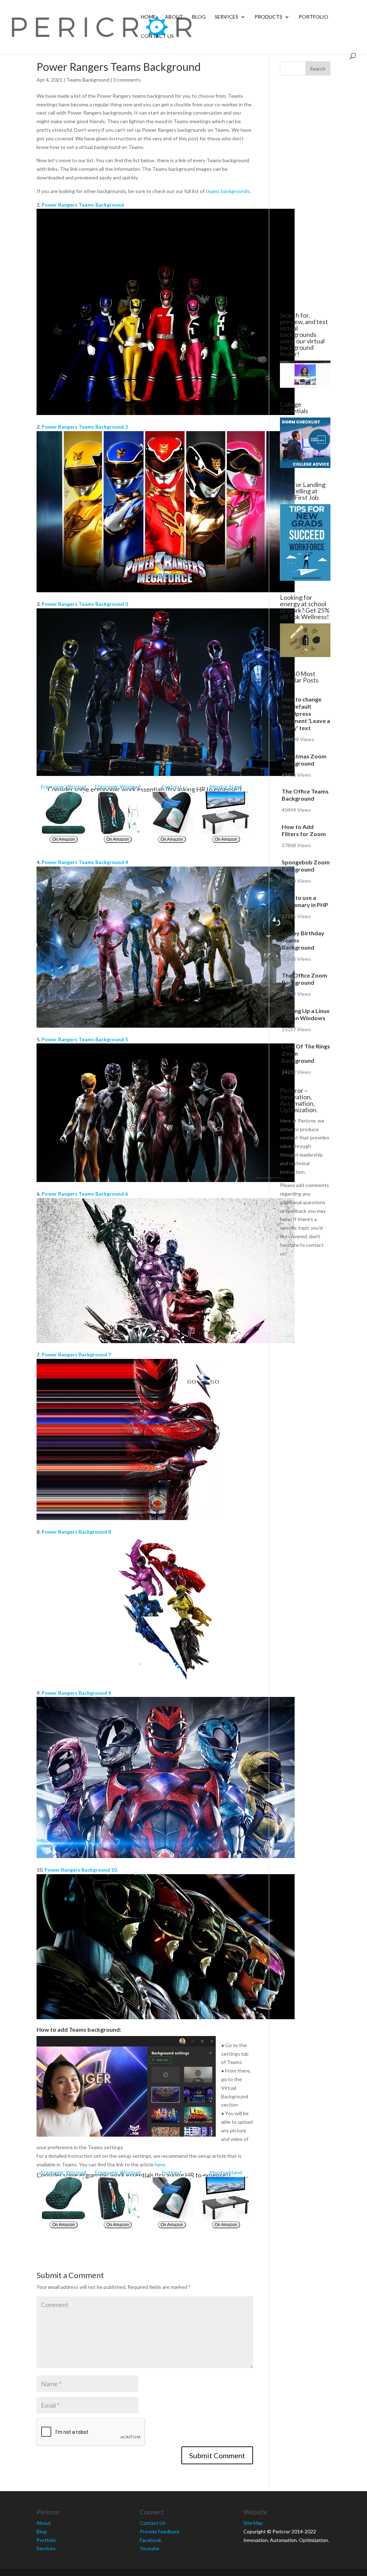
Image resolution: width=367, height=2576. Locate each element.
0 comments (127, 80)
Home (148, 17)
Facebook (151, 2540)
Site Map (253, 2523)
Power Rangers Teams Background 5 (85, 1039)
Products (268, 17)
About (174, 17)
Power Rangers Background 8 (76, 1532)
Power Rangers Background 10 (81, 1870)
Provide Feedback (160, 2531)
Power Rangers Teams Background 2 (85, 427)
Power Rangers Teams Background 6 (85, 1194)
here (160, 2164)
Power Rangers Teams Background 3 (85, 604)
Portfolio (313, 17)
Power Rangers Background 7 (76, 1354)
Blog (199, 17)
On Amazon (64, 839)
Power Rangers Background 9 (76, 1693)
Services (227, 17)
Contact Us (157, 36)
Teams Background (88, 80)
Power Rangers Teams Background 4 (85, 862)
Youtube (149, 2548)
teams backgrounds (228, 191)
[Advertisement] (305, 194)
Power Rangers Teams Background (83, 205)
